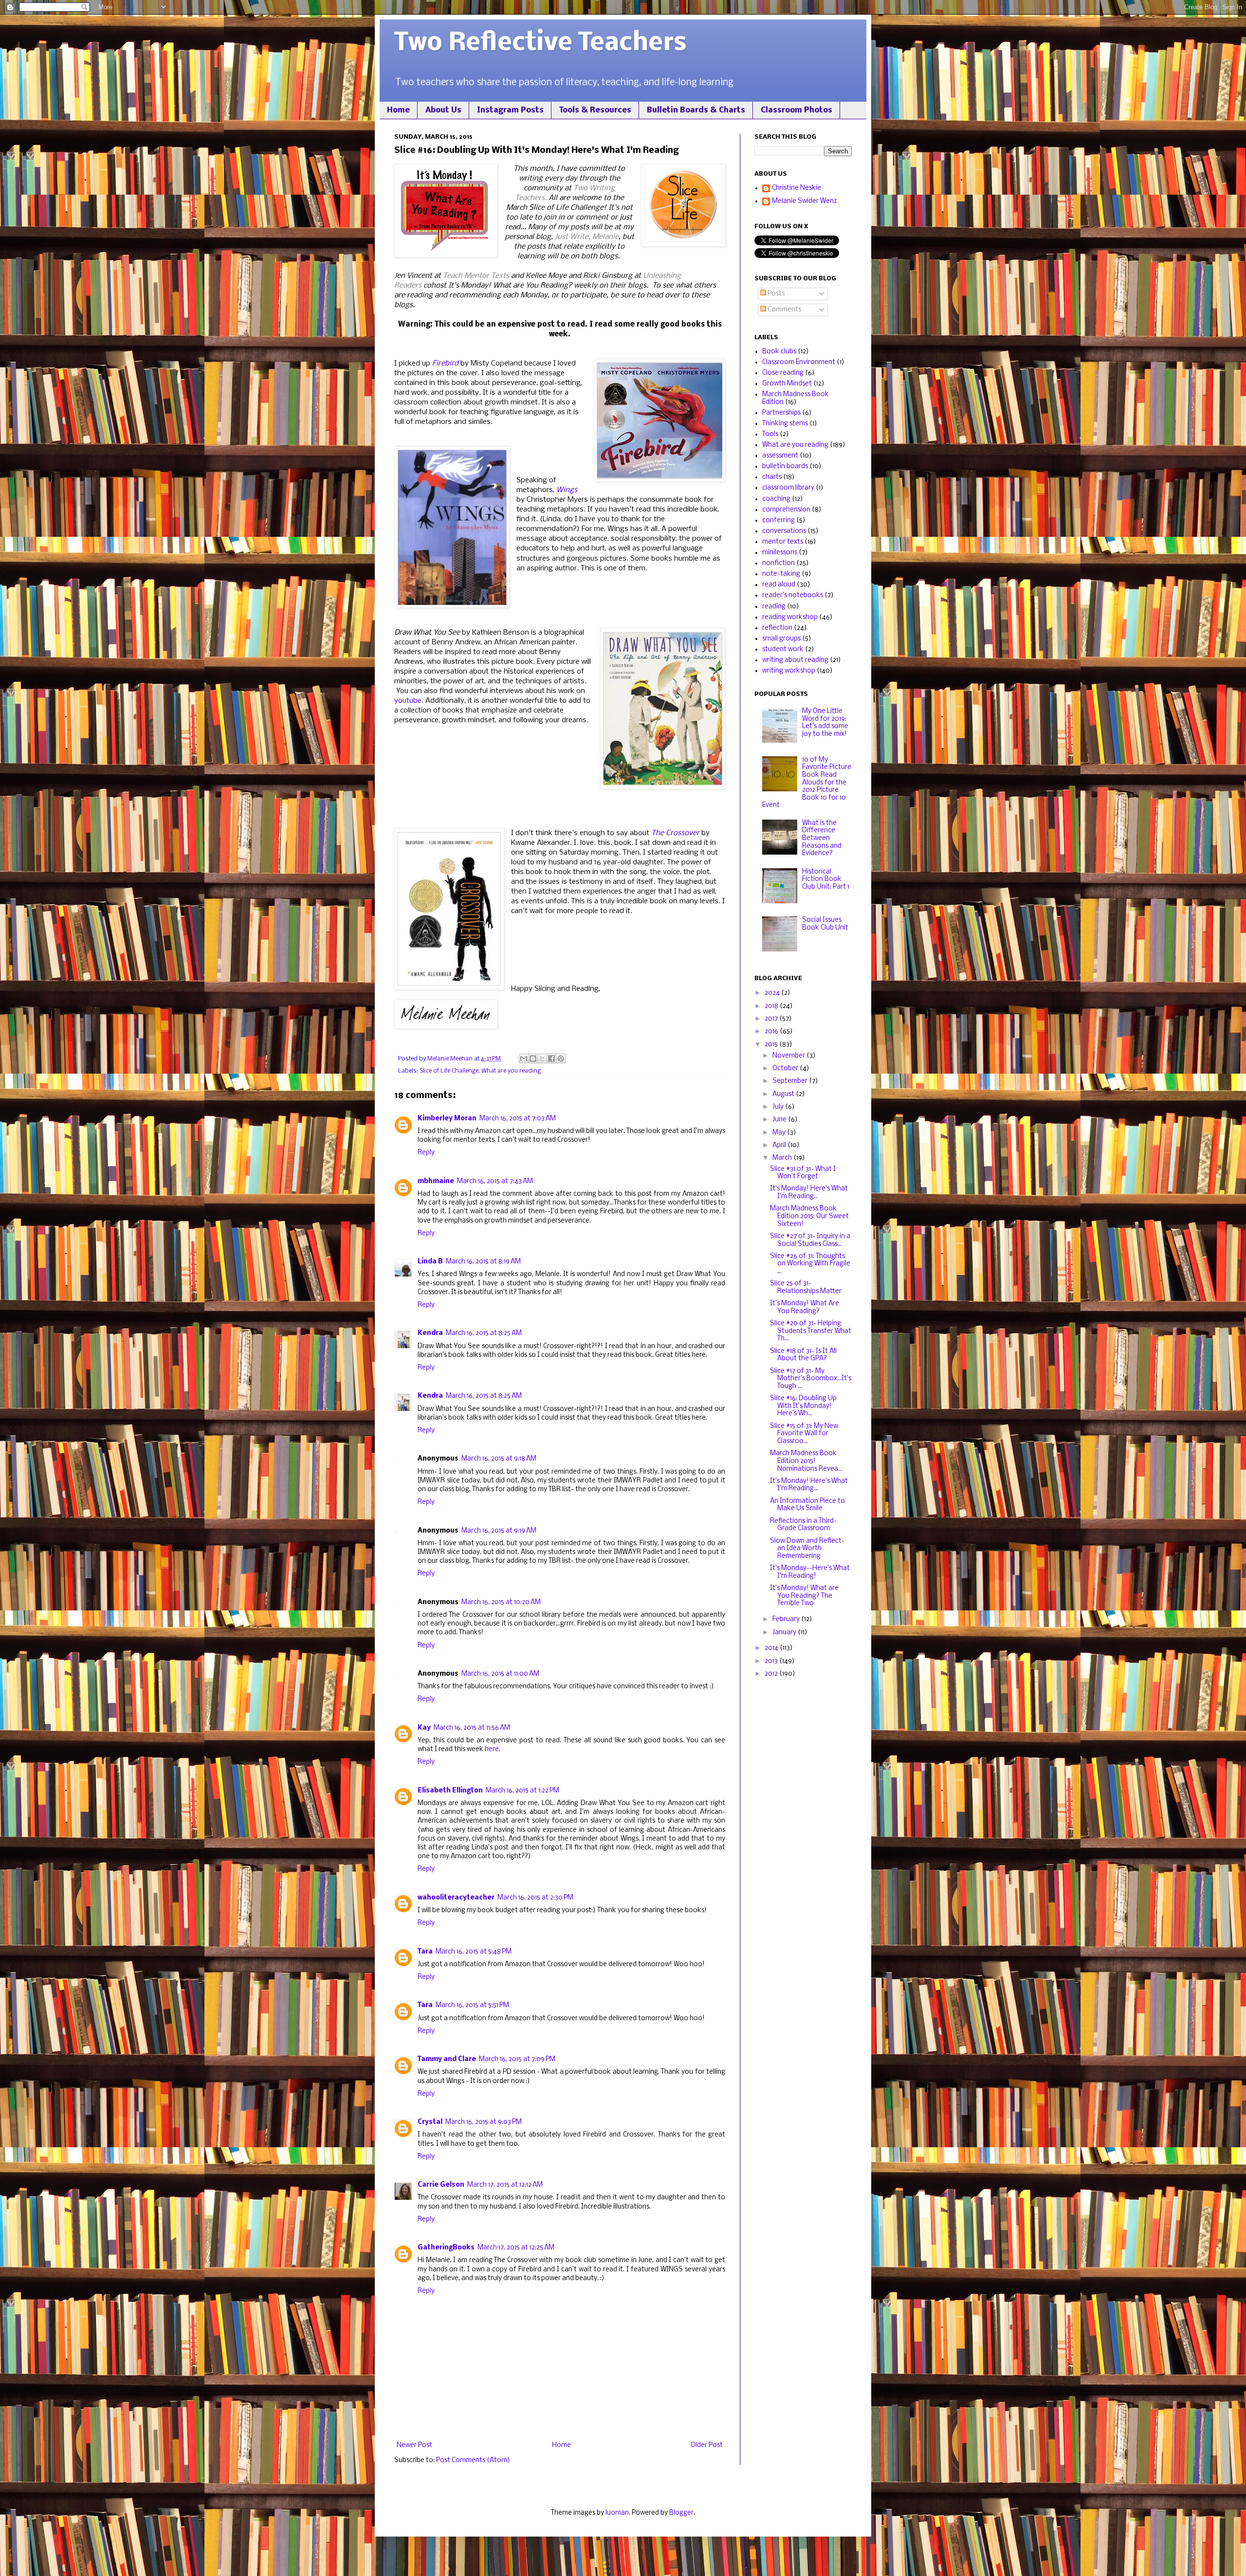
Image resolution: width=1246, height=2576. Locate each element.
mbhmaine (436, 1181)
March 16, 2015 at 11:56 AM (472, 1728)
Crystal (430, 2122)
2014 (772, 1648)
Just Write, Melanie (587, 237)
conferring (779, 521)
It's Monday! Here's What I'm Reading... (809, 1193)
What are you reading (511, 1071)
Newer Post (414, 2445)
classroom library (788, 488)
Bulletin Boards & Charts (696, 110)
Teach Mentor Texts (476, 276)
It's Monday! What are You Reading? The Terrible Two (804, 1596)
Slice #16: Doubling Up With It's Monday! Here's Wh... (803, 1406)
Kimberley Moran (447, 1119)
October (786, 1069)
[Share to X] (542, 1059)
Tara (425, 1952)
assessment (780, 456)
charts (772, 477)
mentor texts (783, 542)
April (780, 1145)
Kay (424, 1728)
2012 (772, 1674)
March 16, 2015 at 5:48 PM (474, 1952)
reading (774, 607)
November (789, 1056)
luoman (617, 2513)
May (780, 1133)
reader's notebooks (793, 595)
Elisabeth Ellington (450, 1791)
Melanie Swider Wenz (805, 201)
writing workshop (789, 671)
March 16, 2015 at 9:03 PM (484, 2122)
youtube (408, 701)
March (783, 1158)
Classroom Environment (799, 362)
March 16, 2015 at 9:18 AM (499, 1459)
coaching (776, 499)
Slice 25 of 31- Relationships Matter (806, 1288)
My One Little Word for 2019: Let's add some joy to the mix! (825, 723)
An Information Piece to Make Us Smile (807, 1505)
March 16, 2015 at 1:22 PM (522, 1791)
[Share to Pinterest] (561, 1059)
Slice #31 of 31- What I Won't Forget (803, 1173)
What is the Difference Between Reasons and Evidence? (822, 838)
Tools (770, 434)
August (784, 1094)
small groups (781, 639)
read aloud (779, 585)
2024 (773, 993)
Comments (784, 310)
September (791, 1081)
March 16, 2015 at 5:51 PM (472, 2005)
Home (398, 110)
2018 (772, 1006)
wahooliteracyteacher (456, 1898)
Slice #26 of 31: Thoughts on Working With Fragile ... (810, 1264)
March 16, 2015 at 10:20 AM (501, 1602)
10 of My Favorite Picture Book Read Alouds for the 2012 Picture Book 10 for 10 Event (807, 783)
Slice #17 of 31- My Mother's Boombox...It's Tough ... (811, 1379)
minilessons (780, 553)
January (785, 1633)
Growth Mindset (787, 384)
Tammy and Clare (447, 2059)
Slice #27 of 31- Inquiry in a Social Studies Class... (810, 1240)
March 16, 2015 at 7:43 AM (495, 1181)
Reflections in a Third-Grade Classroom (803, 1525)
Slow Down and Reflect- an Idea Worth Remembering (807, 1549)
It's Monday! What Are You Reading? (805, 1307)
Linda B (430, 1262)
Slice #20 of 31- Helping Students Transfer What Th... (811, 1331)
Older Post (707, 2445)
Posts (775, 294)
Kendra (430, 1333)
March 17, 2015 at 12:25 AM (516, 2248)
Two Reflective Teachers (541, 44)
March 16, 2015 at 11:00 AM (500, 1674)
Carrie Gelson (441, 2185)
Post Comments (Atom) (473, 2460)
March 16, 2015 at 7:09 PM (517, 2059)
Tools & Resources (595, 110)
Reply (426, 1153)
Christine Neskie (797, 188)
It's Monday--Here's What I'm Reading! (810, 1572)
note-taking (781, 574)
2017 (772, 1019)
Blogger (681, 2513)
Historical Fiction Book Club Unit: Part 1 (826, 879)
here (492, 1749)
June (780, 1120)
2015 (772, 1045)
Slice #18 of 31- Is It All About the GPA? (803, 1355)
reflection (777, 628)
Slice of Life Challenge (449, 1071)
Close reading (783, 373)
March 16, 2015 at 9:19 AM (499, 1531)
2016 (772, 1032)
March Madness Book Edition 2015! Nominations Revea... (806, 1461)
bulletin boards (785, 466)
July (779, 1107)
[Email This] (524, 1059)
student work (783, 649)
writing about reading (795, 660)
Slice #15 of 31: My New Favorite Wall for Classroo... (804, 1434)
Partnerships (781, 413)
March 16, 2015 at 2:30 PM (535, 1898)
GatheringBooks (446, 2248)
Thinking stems (785, 424)
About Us (443, 110)
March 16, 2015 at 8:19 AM (483, 1262)
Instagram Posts (510, 110)
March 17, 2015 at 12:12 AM (505, 2185)
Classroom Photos (797, 110)
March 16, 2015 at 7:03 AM (518, 1119)
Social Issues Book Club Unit (825, 924)
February (787, 1619)
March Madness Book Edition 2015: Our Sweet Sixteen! (809, 1216)
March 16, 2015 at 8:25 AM (484, 1333)
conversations (784, 531)
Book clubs (779, 352)
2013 (772, 1661)
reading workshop (790, 617)
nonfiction (779, 563)
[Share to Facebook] (551, 1059)
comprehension (786, 510)
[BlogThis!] (533, 1059)
